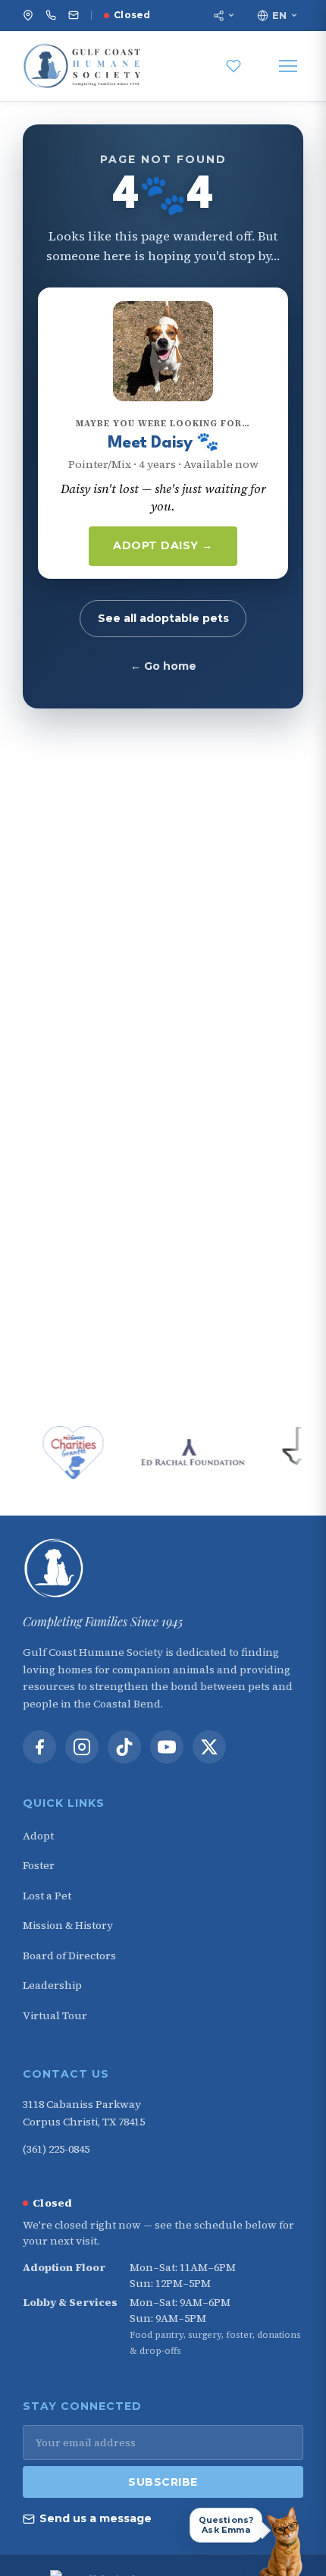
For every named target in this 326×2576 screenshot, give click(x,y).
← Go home (163, 666)
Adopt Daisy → (163, 545)
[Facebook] (39, 1747)
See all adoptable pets (163, 618)
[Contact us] (74, 15)
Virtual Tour (55, 2015)
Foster (39, 1865)
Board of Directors (69, 1956)
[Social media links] (224, 16)
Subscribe (163, 2482)
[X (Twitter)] (209, 1747)
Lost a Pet (47, 1896)
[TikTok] (124, 1747)
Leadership (52, 1985)
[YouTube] (167, 1747)
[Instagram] (82, 1747)
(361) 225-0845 (56, 2149)
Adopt (38, 1836)
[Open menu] (288, 66)
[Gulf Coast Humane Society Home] (163, 1569)
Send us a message (96, 2518)
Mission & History (68, 1925)
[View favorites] (234, 66)
